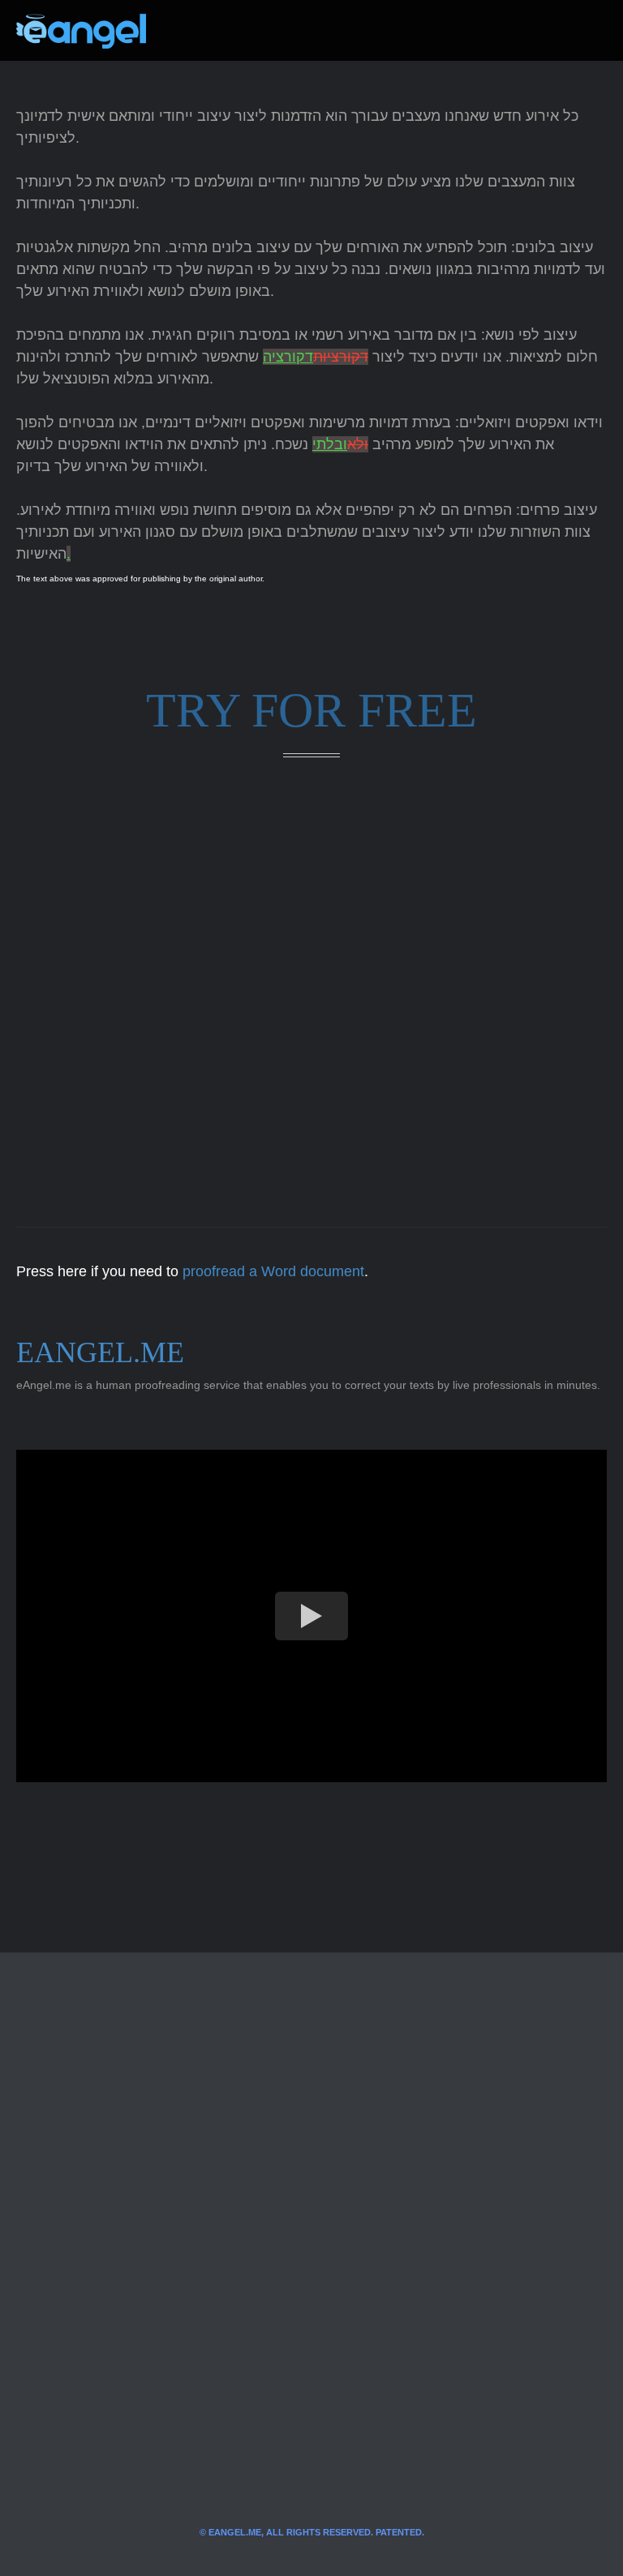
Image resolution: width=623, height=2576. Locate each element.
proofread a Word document (273, 1271)
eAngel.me (100, 1352)
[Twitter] (185, 31)
